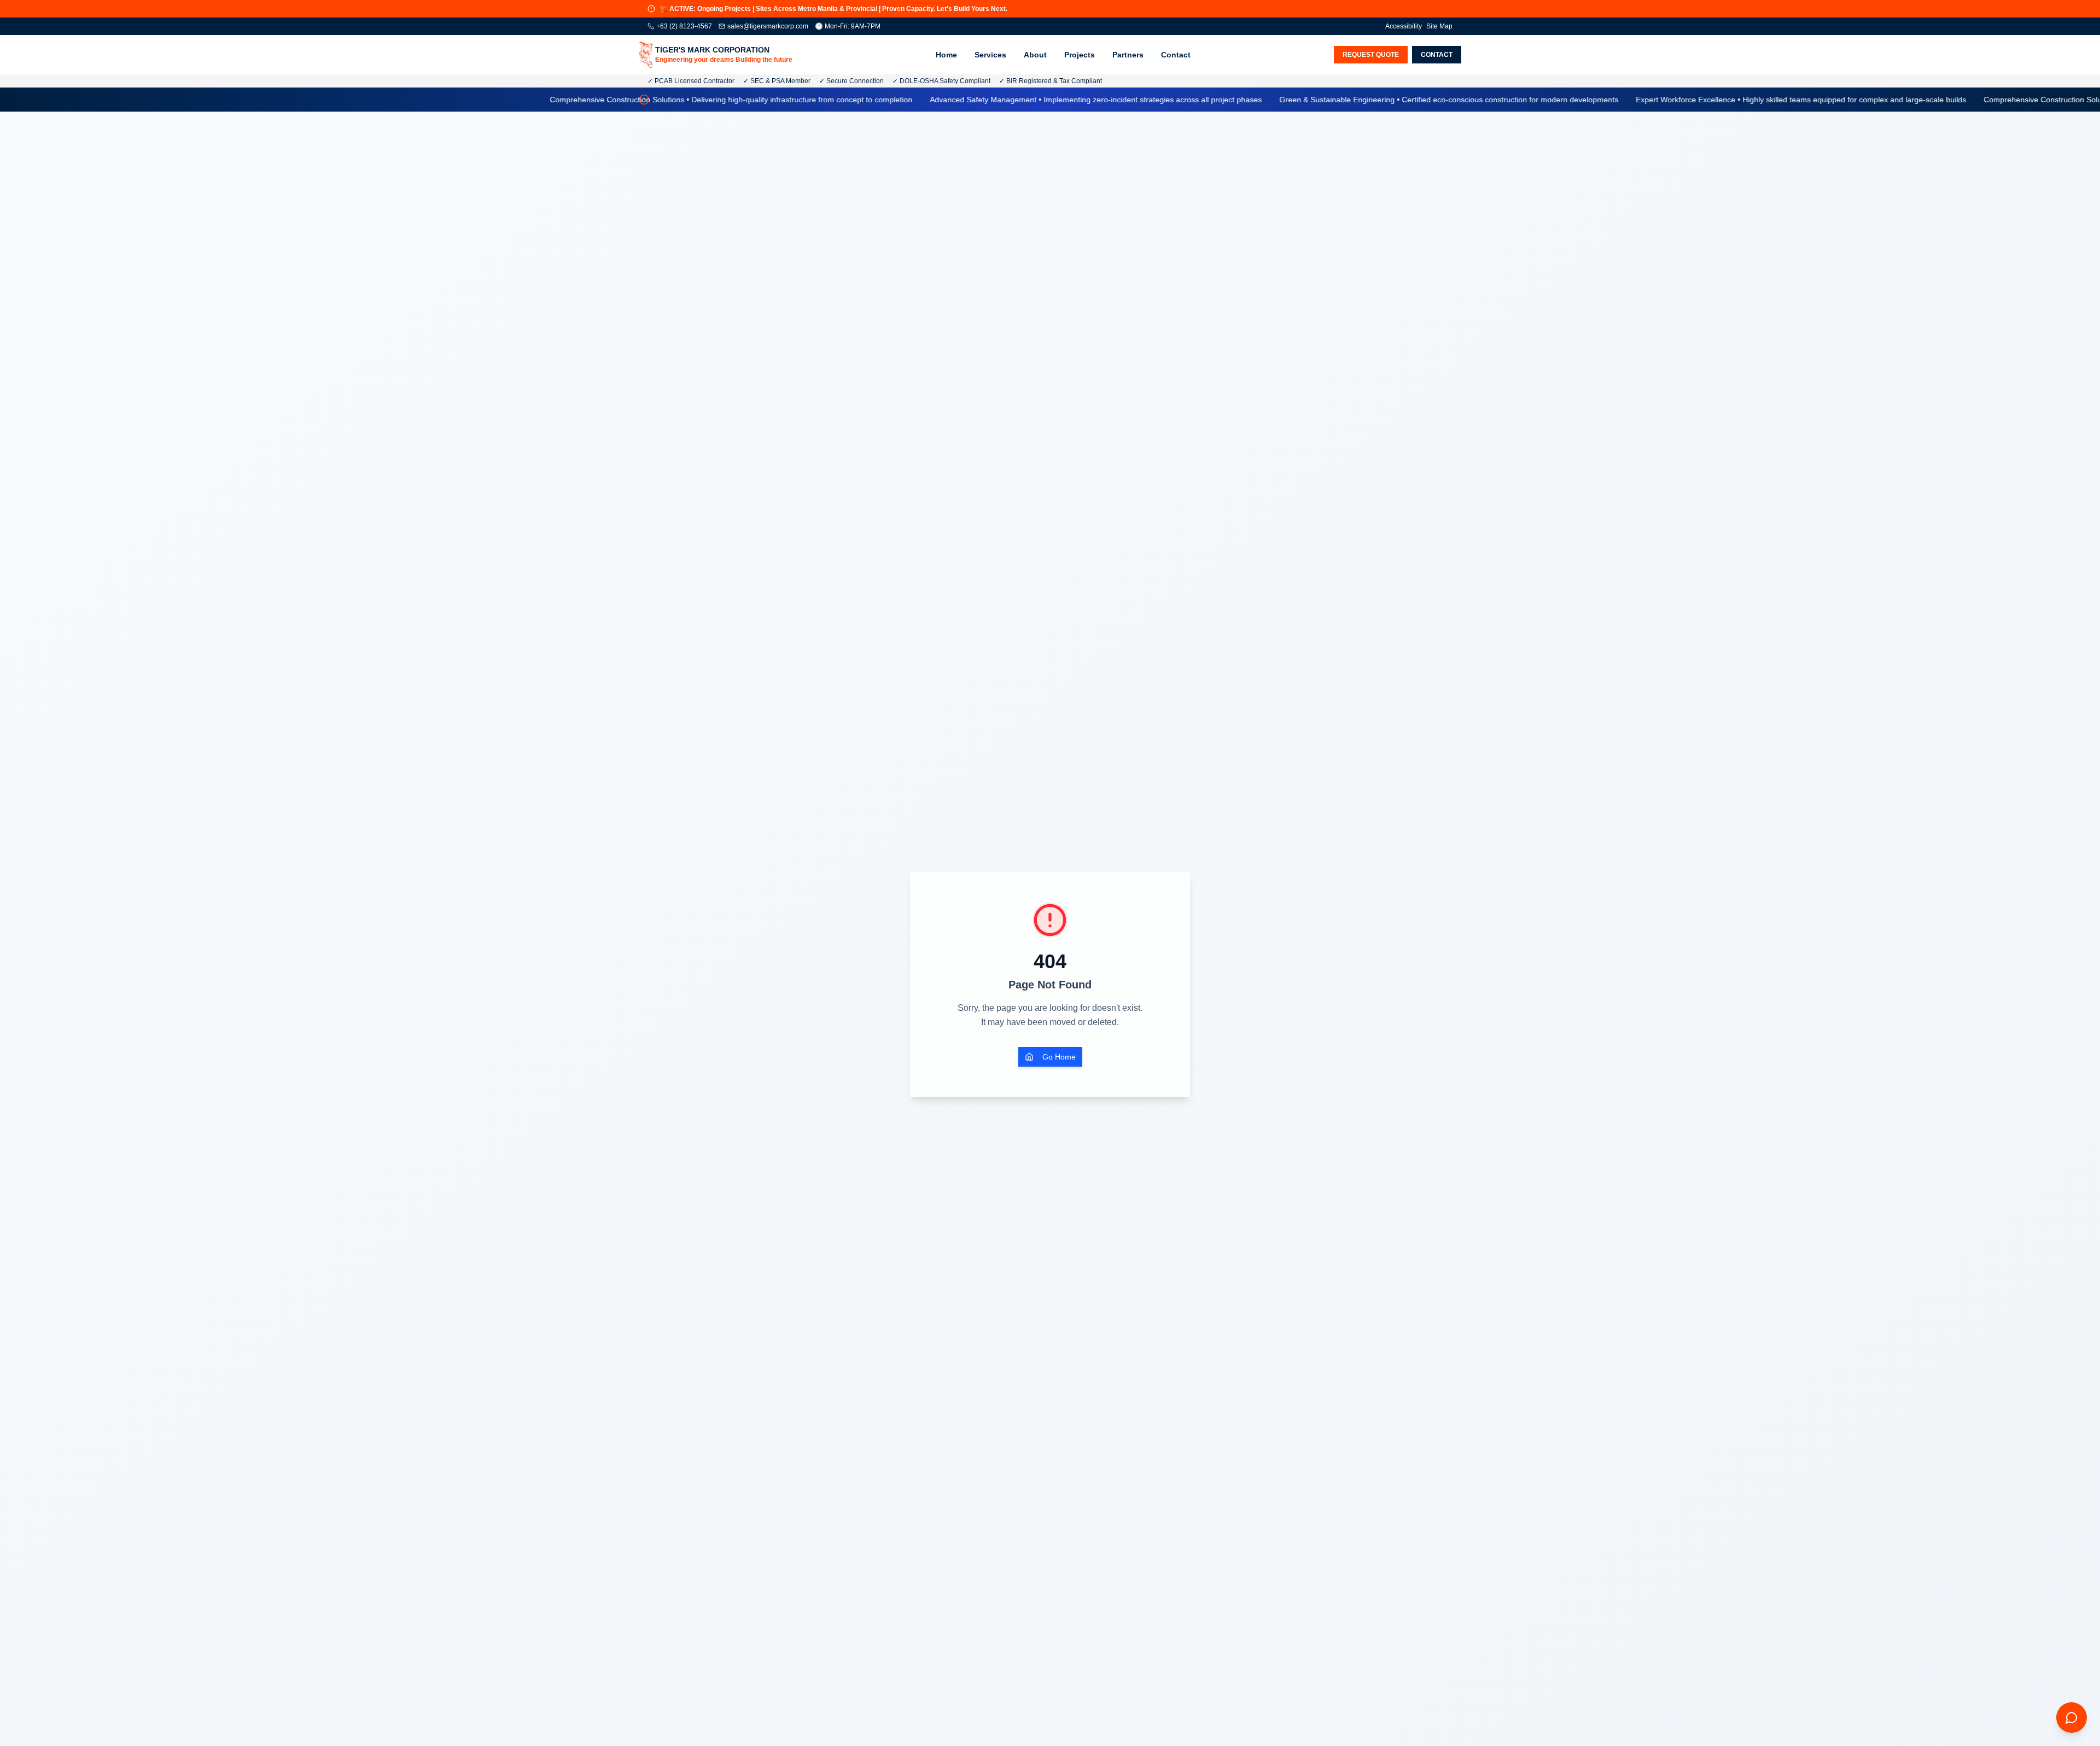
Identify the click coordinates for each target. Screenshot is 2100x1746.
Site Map (1439, 26)
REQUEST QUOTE (1371, 55)
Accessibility (1404, 26)
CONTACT (1437, 55)
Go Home (1059, 1057)
